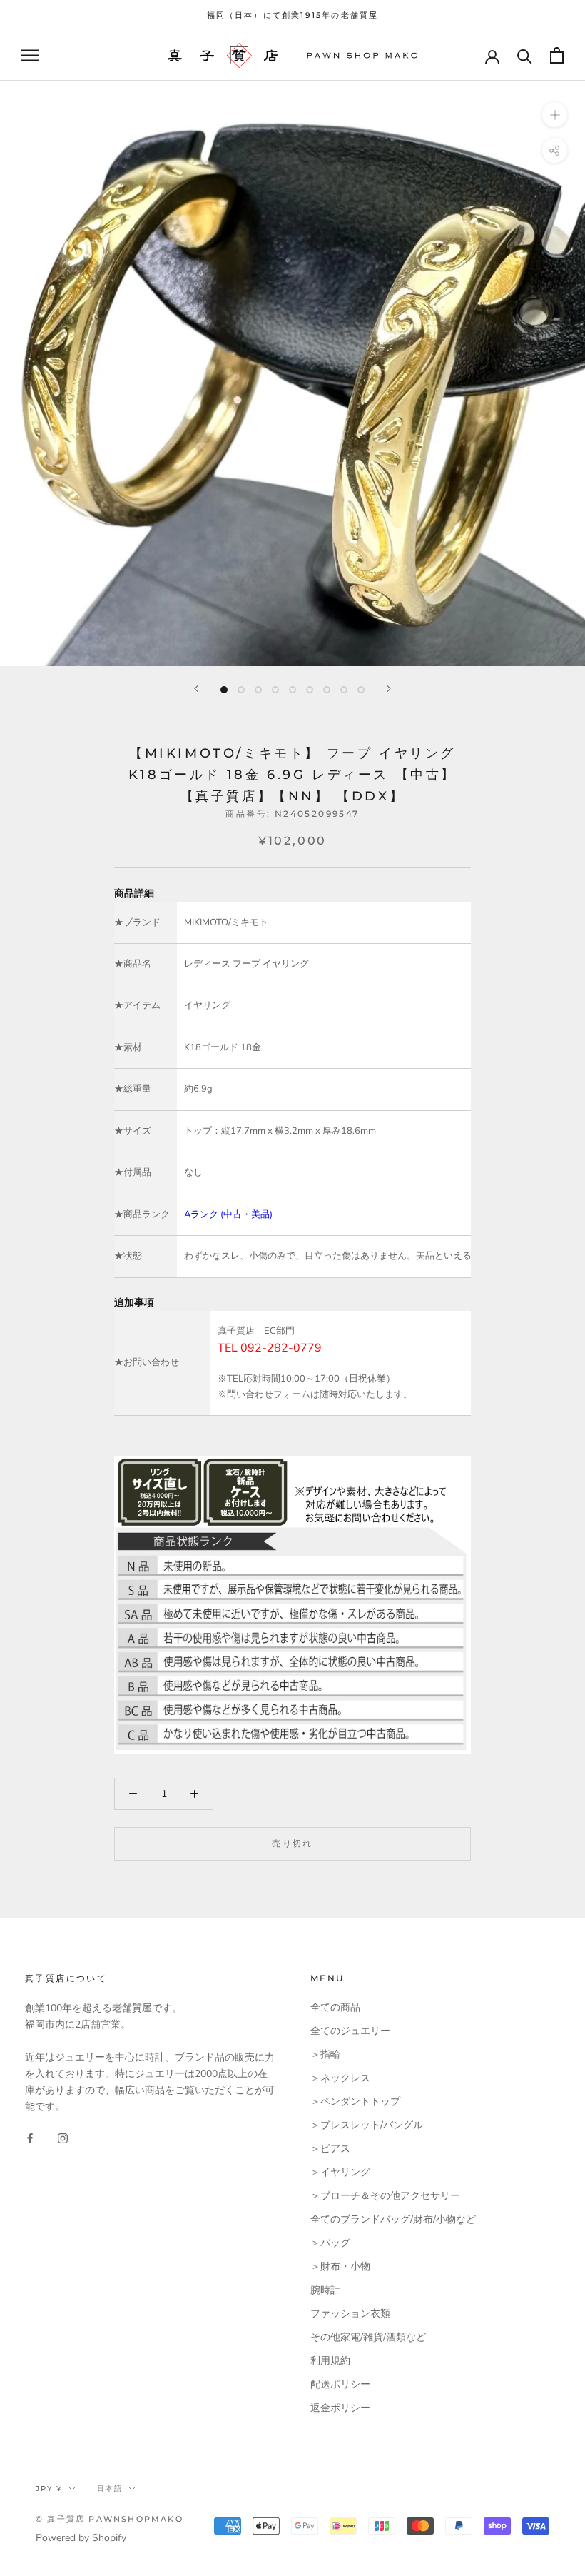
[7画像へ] (327, 690)
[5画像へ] (292, 690)
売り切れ (292, 1843)
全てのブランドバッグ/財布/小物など (393, 2219)
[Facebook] (30, 2137)
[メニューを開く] (30, 55)
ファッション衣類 (350, 2314)
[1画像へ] (224, 690)
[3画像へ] (258, 690)
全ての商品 (335, 2007)
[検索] (525, 55)
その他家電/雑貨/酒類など (368, 2337)
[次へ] (389, 689)
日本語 (110, 2489)
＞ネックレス (340, 2078)
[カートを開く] (557, 55)
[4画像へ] (275, 690)
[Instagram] (63, 2137)
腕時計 (325, 2290)
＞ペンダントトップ (355, 2102)
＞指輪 (325, 2054)
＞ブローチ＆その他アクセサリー (385, 2196)
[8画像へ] (344, 690)
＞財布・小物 (340, 2266)
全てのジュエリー (350, 2031)
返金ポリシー (340, 2408)
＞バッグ (330, 2243)
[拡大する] (555, 115)
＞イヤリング (340, 2172)
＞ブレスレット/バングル (367, 2125)
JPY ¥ (49, 2489)
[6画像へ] (310, 690)
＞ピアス (330, 2149)
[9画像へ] (361, 690)
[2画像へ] (241, 690)
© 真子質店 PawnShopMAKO (110, 2519)
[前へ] (196, 689)
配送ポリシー (340, 2384)
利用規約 (330, 2361)
